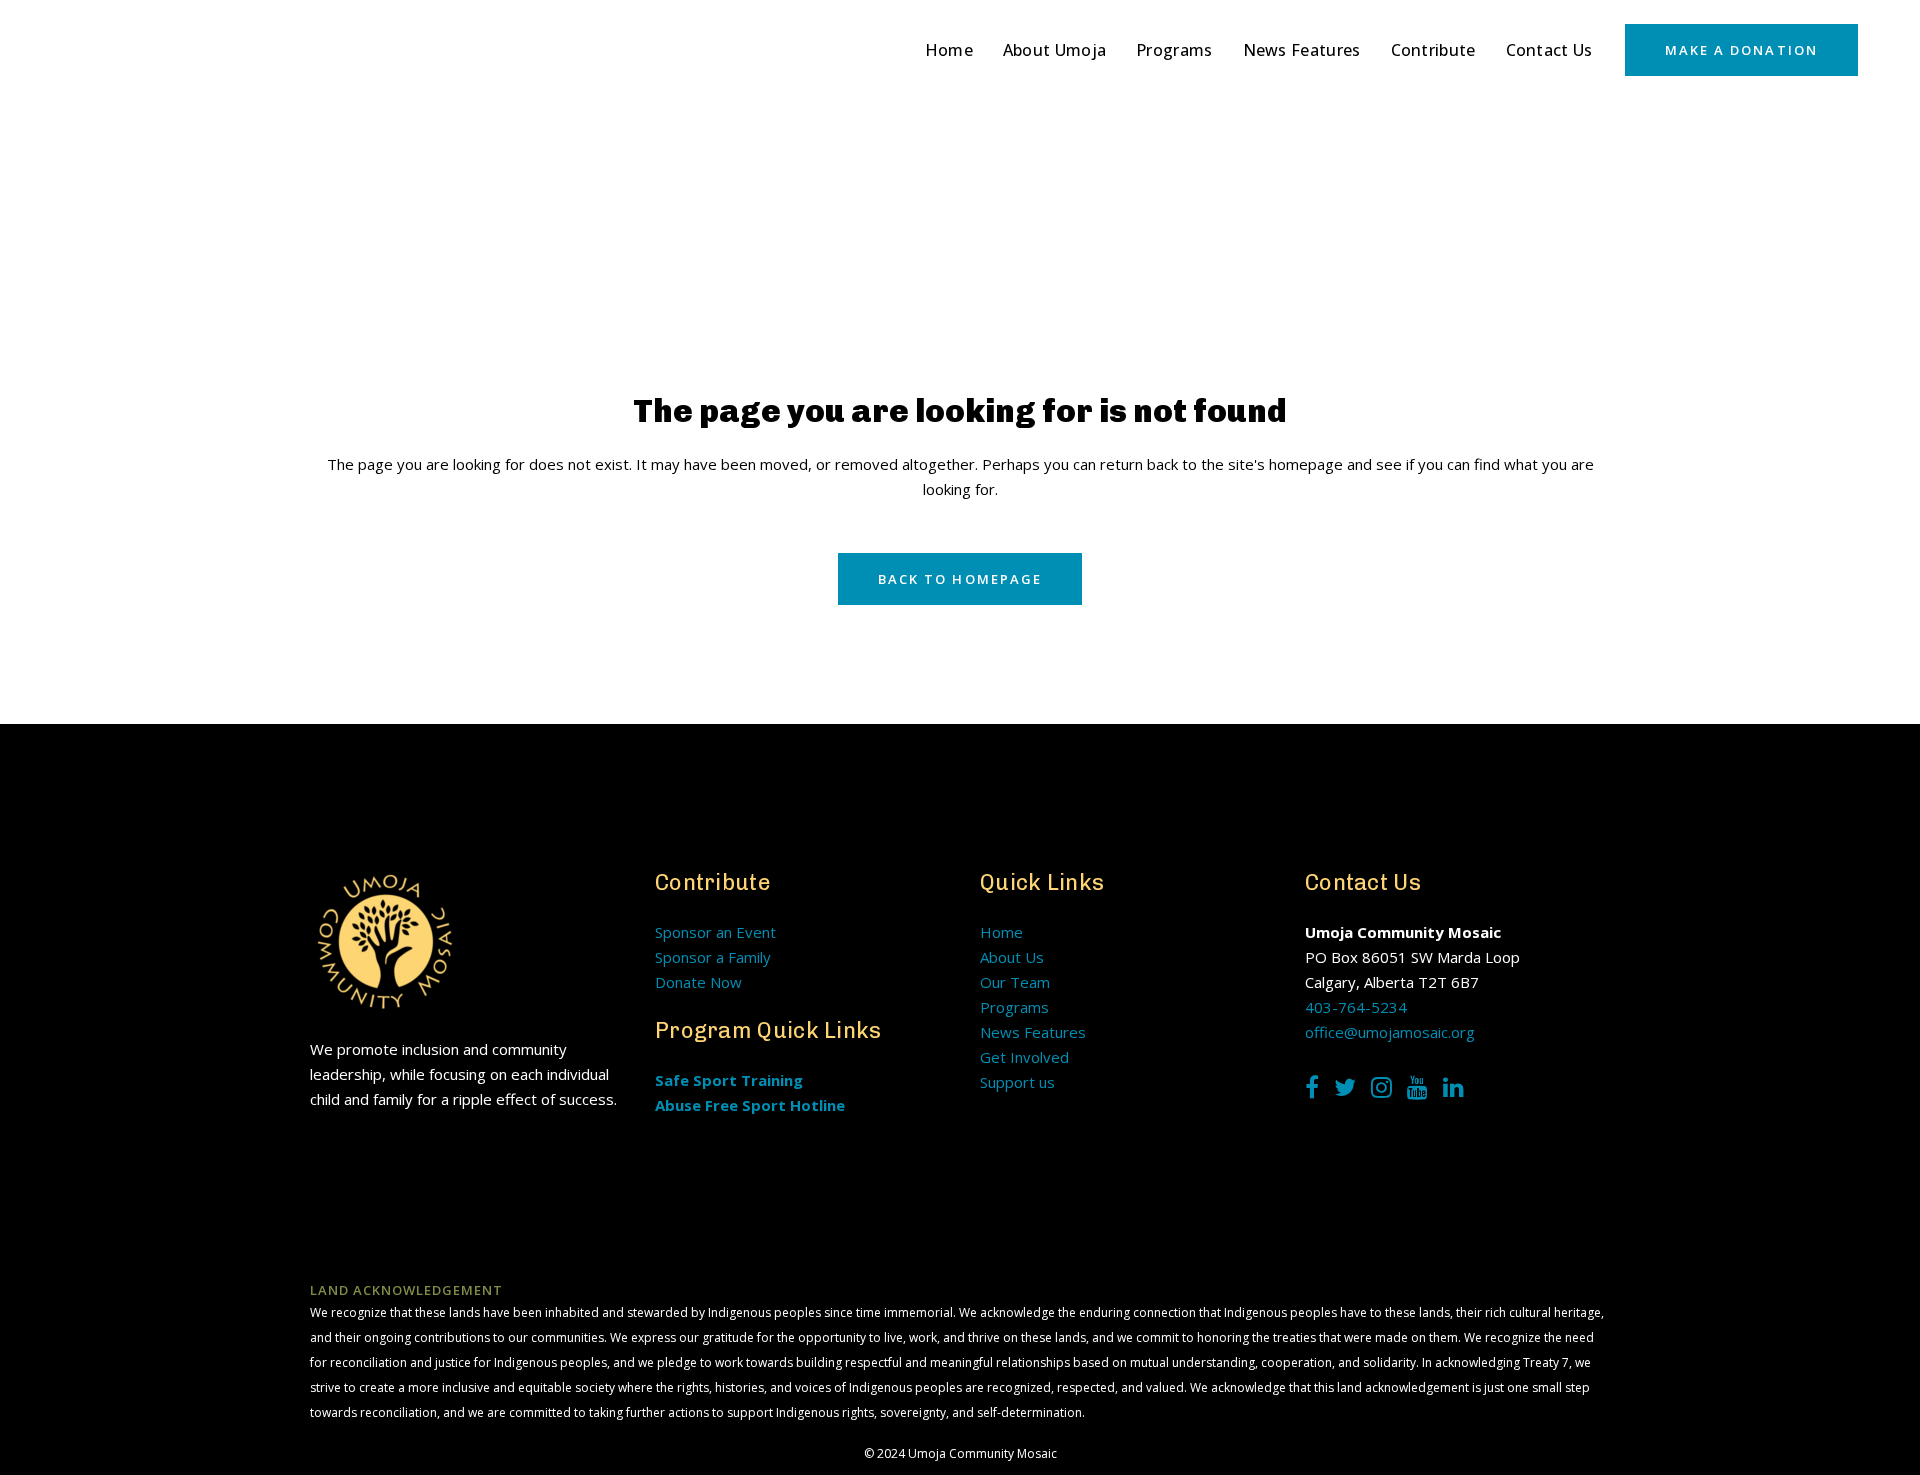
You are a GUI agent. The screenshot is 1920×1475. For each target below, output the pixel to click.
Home (1001, 932)
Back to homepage (960, 579)
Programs (1014, 1007)
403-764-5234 (1356, 1007)
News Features (1033, 1032)
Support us (1017, 1082)
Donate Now (698, 982)
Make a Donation (1742, 50)
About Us (1012, 957)
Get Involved (1024, 1057)
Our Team (1015, 982)
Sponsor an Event (715, 932)
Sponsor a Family (713, 957)
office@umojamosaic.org (1390, 1032)
